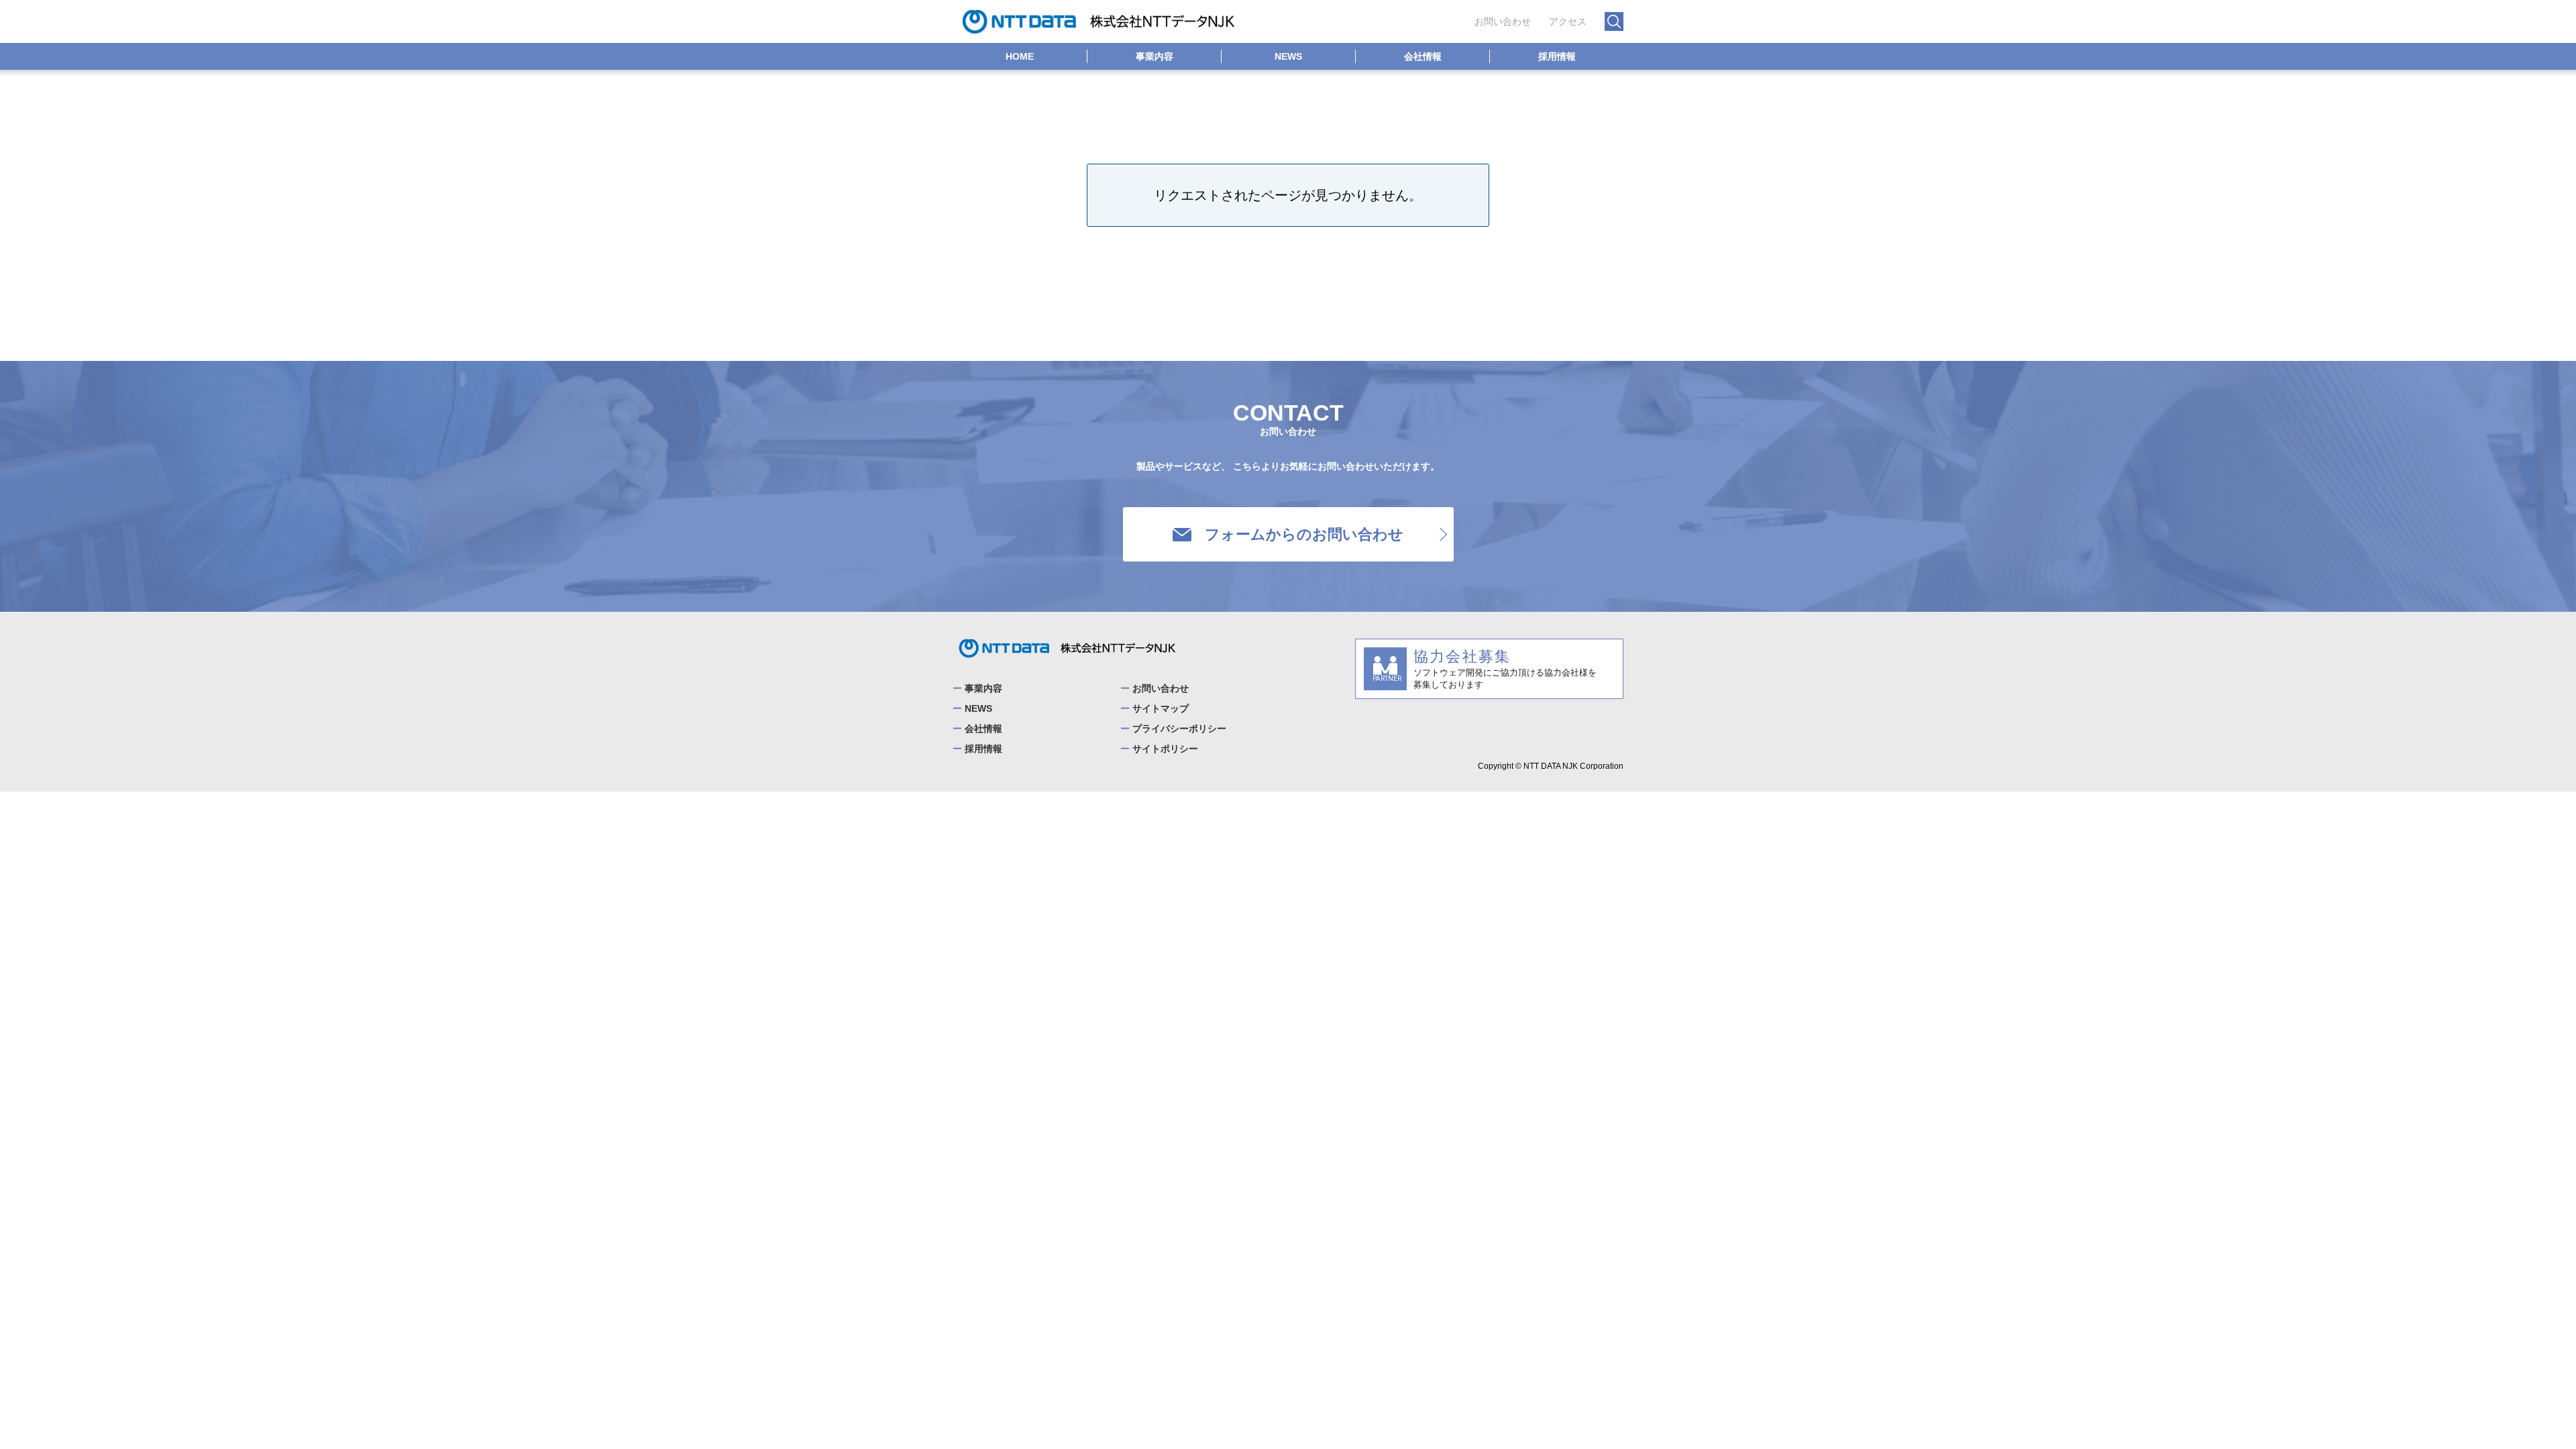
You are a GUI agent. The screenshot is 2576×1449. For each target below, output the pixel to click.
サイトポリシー (1165, 749)
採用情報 (1557, 56)
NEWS (1288, 56)
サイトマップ (1161, 708)
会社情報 (1423, 56)
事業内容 (1155, 56)
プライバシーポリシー (1179, 729)
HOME (1020, 56)
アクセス (1568, 21)
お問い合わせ (1503, 21)
